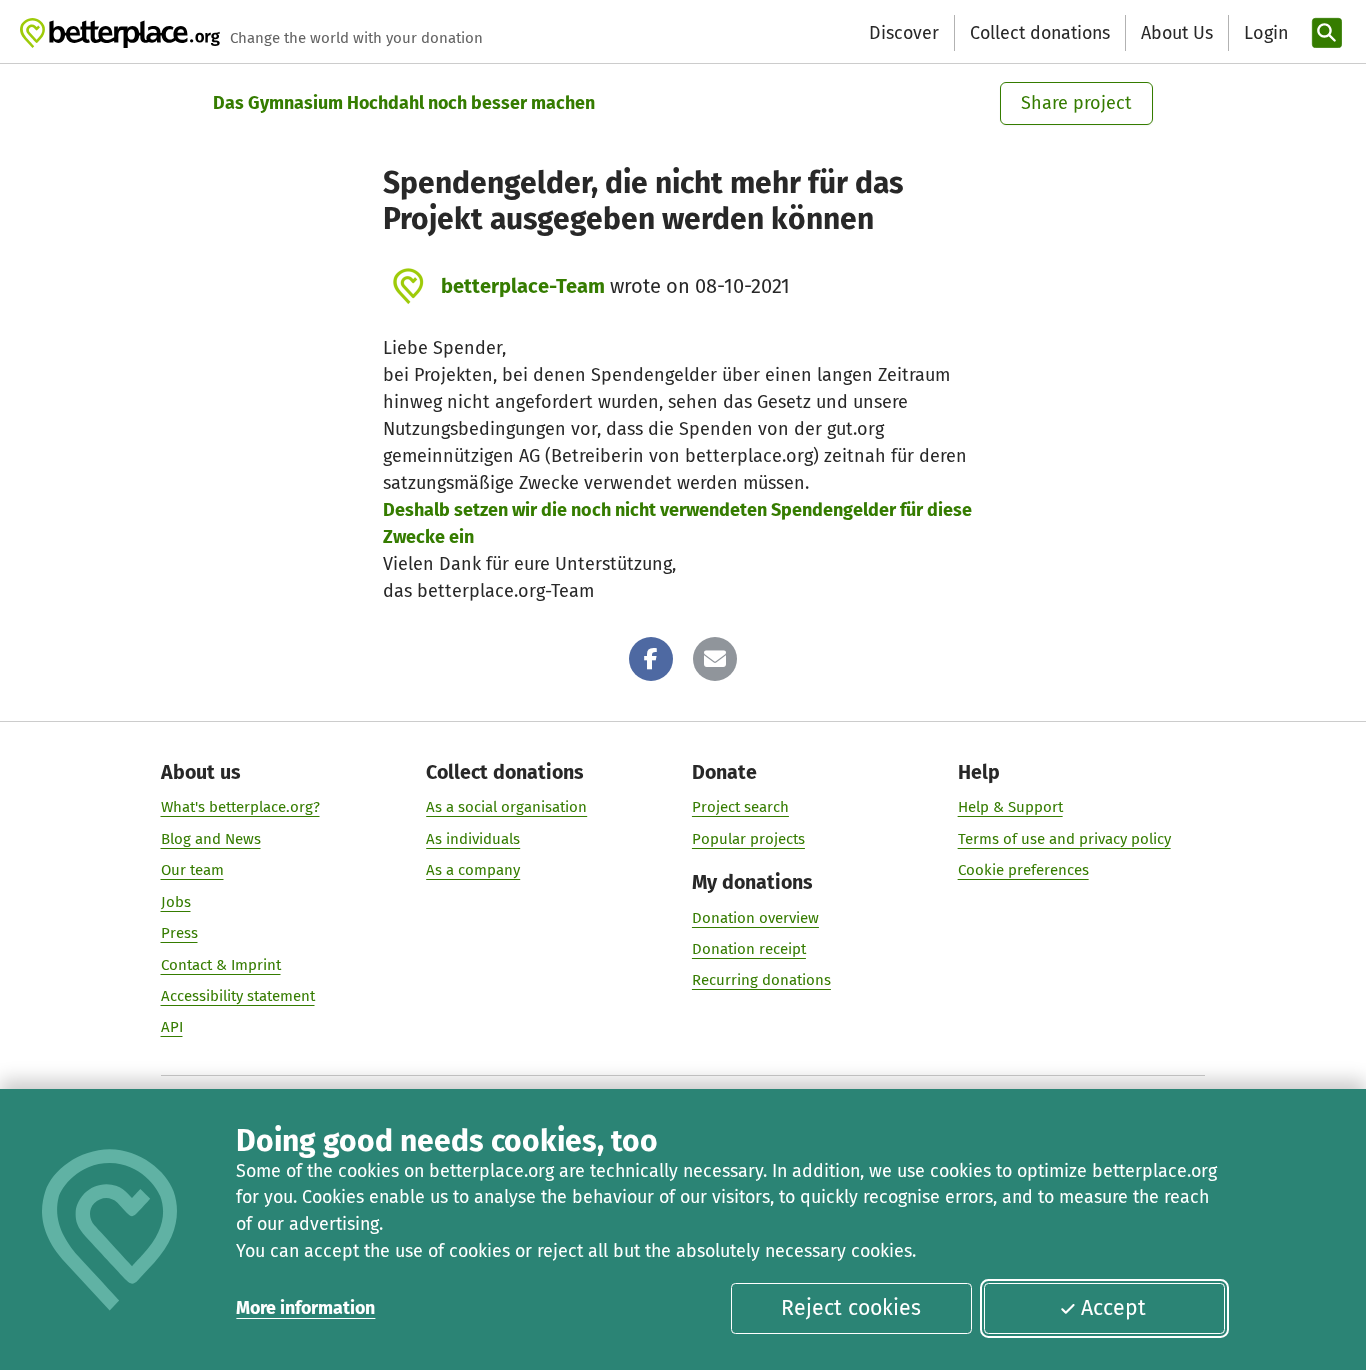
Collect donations (1040, 33)
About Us (1177, 33)
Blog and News (211, 839)
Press (179, 933)
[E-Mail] (715, 659)
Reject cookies (851, 1308)
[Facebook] (651, 659)
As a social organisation (506, 807)
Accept (1113, 1308)
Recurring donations (761, 980)
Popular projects (748, 839)
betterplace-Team (523, 286)
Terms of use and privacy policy (1064, 839)
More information (305, 1308)
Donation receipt (749, 949)
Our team (192, 870)
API (172, 1027)
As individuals (473, 839)
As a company (473, 870)
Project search (740, 807)
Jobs (176, 902)
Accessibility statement (238, 996)
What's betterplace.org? (240, 807)
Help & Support (1010, 807)
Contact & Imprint (221, 965)
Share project (1076, 103)
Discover (904, 33)
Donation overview (755, 918)
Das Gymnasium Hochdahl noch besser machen (404, 103)
